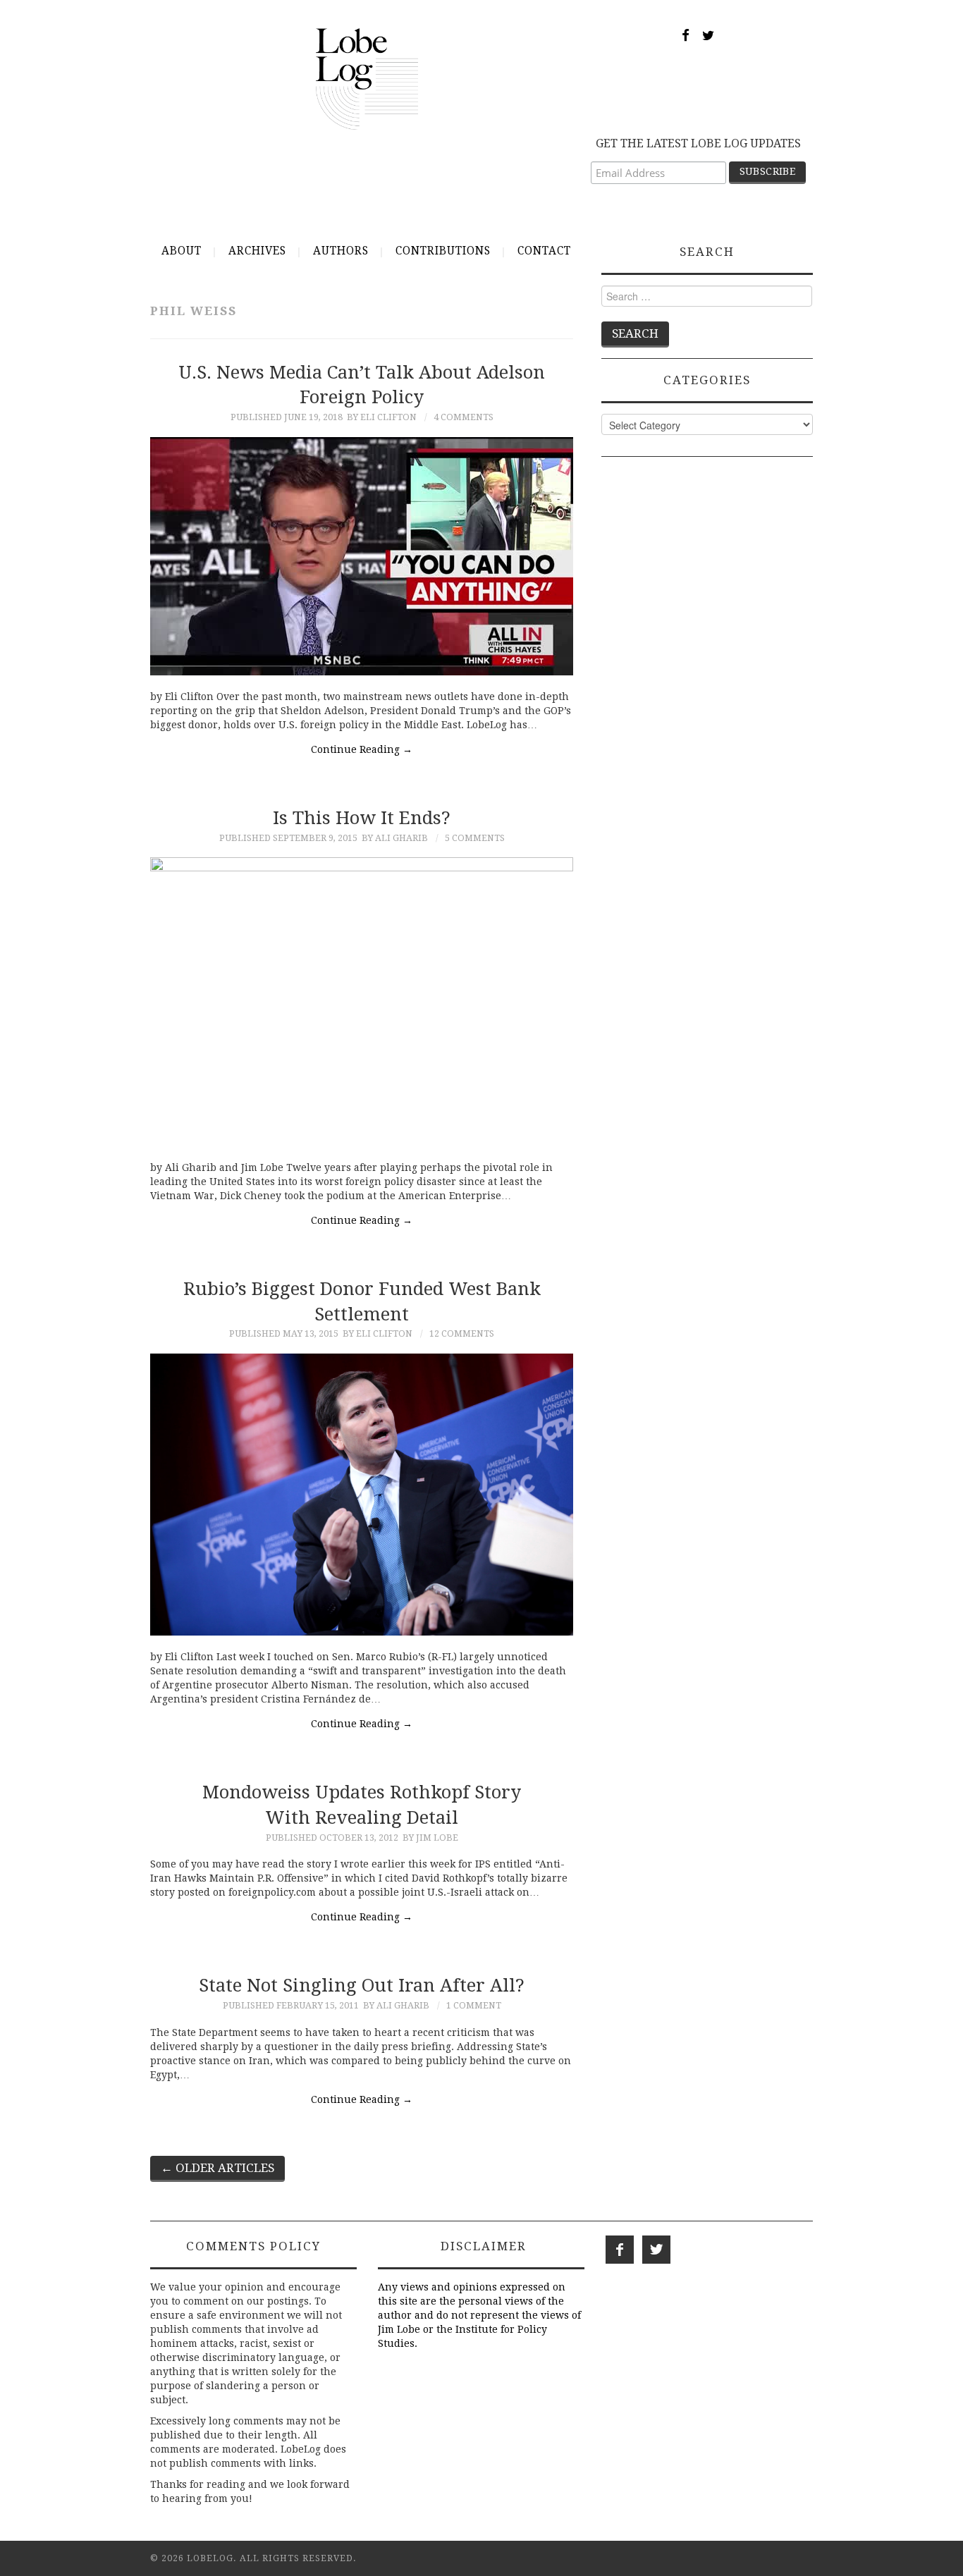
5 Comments (475, 838)
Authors (341, 251)
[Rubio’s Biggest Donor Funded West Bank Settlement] (362, 1495)
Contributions (443, 251)
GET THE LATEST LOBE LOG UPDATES (698, 143)
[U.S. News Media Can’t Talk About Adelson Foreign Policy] (362, 556)
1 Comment (474, 2005)
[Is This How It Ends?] (362, 1002)
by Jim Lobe (430, 1838)
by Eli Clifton (382, 417)
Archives (257, 251)
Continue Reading (362, 749)
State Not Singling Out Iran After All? (362, 1985)
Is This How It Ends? (362, 818)
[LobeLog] (367, 78)
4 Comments (464, 417)
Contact (544, 251)
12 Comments (462, 1333)
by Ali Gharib (395, 838)
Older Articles (217, 2168)
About (182, 251)
